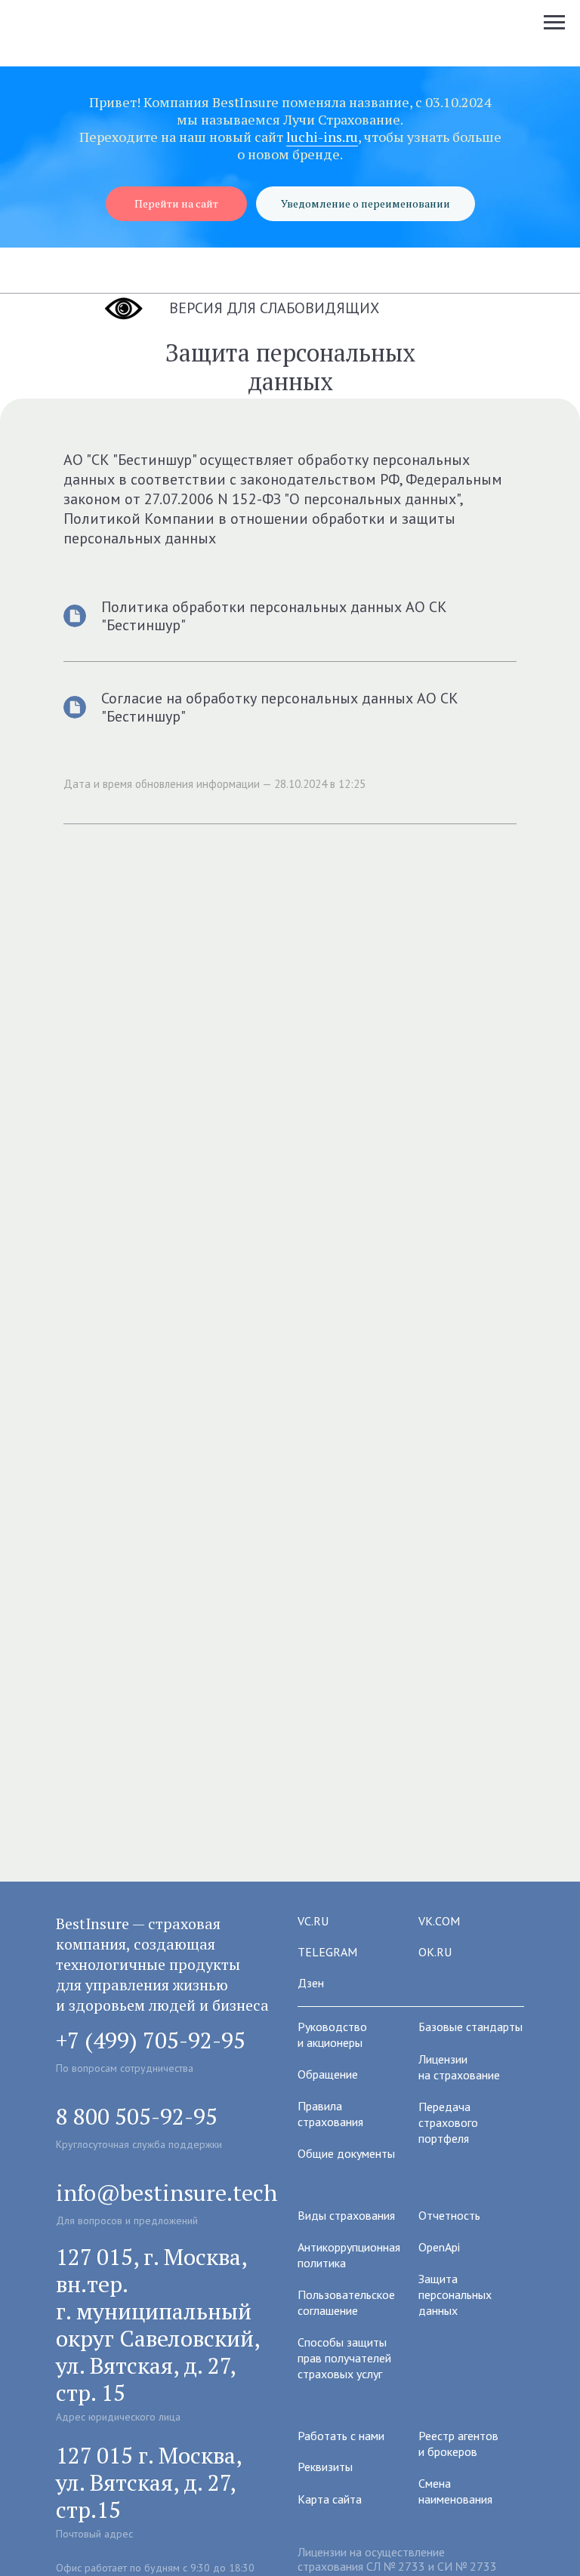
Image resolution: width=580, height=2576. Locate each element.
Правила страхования (330, 2114)
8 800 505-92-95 (137, 2116)
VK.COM (439, 1921)
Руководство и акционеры (332, 2034)
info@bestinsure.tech (167, 2193)
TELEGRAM (327, 1952)
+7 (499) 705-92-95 (151, 2040)
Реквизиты (325, 2467)
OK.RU (435, 1952)
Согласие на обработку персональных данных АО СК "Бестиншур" (280, 707)
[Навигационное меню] (554, 23)
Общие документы (346, 2153)
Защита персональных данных (455, 2294)
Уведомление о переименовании (366, 203)
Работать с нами (341, 2436)
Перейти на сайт (176, 203)
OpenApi (439, 2247)
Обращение (328, 2074)
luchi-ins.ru (322, 137)
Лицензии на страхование (459, 2067)
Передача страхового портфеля (448, 2122)
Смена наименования (455, 2491)
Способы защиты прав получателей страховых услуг (344, 2358)
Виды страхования (346, 2215)
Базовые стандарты (470, 2027)
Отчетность (449, 2215)
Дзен (311, 1983)
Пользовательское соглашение (346, 2302)
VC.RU (313, 1921)
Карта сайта (330, 2499)
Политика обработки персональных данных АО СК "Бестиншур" (274, 616)
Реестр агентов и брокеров (458, 2444)
